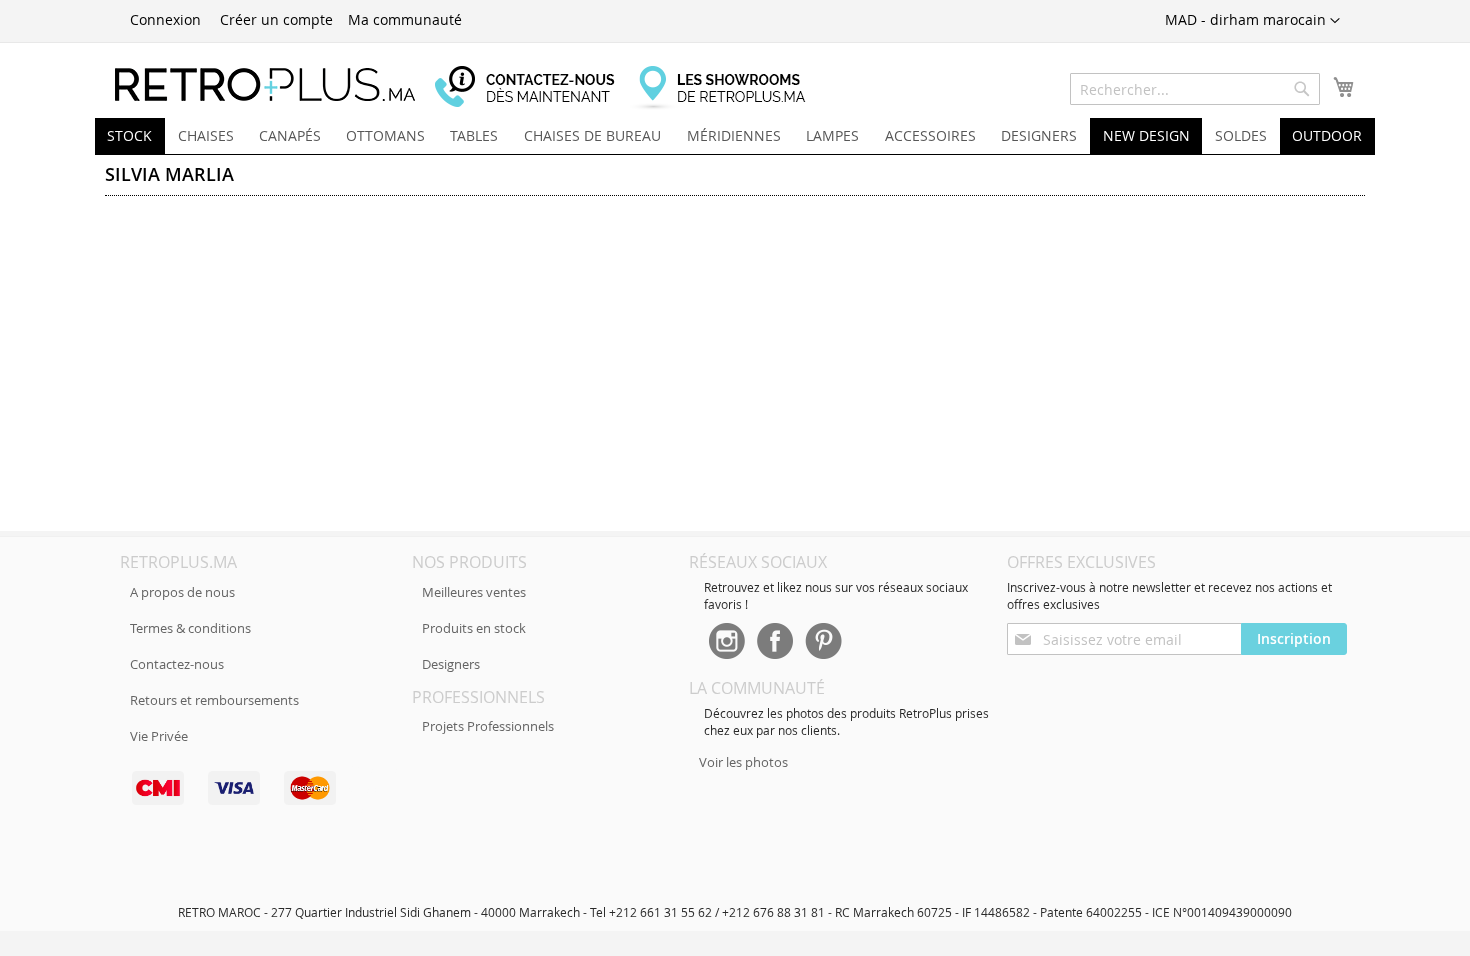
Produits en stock (474, 628)
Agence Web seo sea (372, 798)
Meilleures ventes (474, 592)
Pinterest (824, 643)
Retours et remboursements (214, 700)
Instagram (726, 643)
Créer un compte (276, 19)
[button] (1252, 21)
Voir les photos (743, 762)
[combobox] (1195, 89)
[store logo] (265, 85)
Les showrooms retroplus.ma (730, 88)
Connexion (165, 19)
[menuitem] (129, 136)
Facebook (775, 643)
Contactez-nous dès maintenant (535, 88)
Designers (451, 664)
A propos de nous (182, 592)
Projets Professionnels (488, 726)
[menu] (735, 136)
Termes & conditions (190, 628)
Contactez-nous (177, 664)
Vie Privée (159, 736)
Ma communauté (405, 19)
